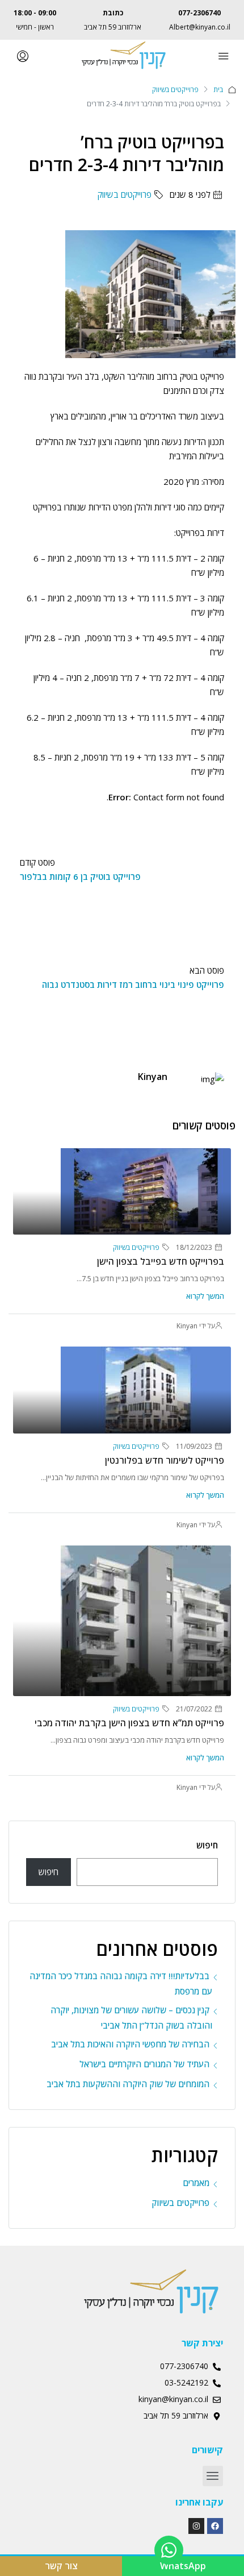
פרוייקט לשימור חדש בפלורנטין (165, 1460)
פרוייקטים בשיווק (175, 90)
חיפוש (207, 1845)
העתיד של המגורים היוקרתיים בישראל (144, 2064)
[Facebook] (215, 2526)
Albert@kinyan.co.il (200, 27)
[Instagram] (196, 2526)
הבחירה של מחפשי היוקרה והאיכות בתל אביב (130, 2044)
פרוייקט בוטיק (202, 376)
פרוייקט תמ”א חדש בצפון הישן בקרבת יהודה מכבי (129, 1723)
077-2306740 (199, 13)
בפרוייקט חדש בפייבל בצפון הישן (161, 1261)
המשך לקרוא (205, 1296)
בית (218, 90)
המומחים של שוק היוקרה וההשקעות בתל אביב (128, 2084)
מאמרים (196, 2183)
